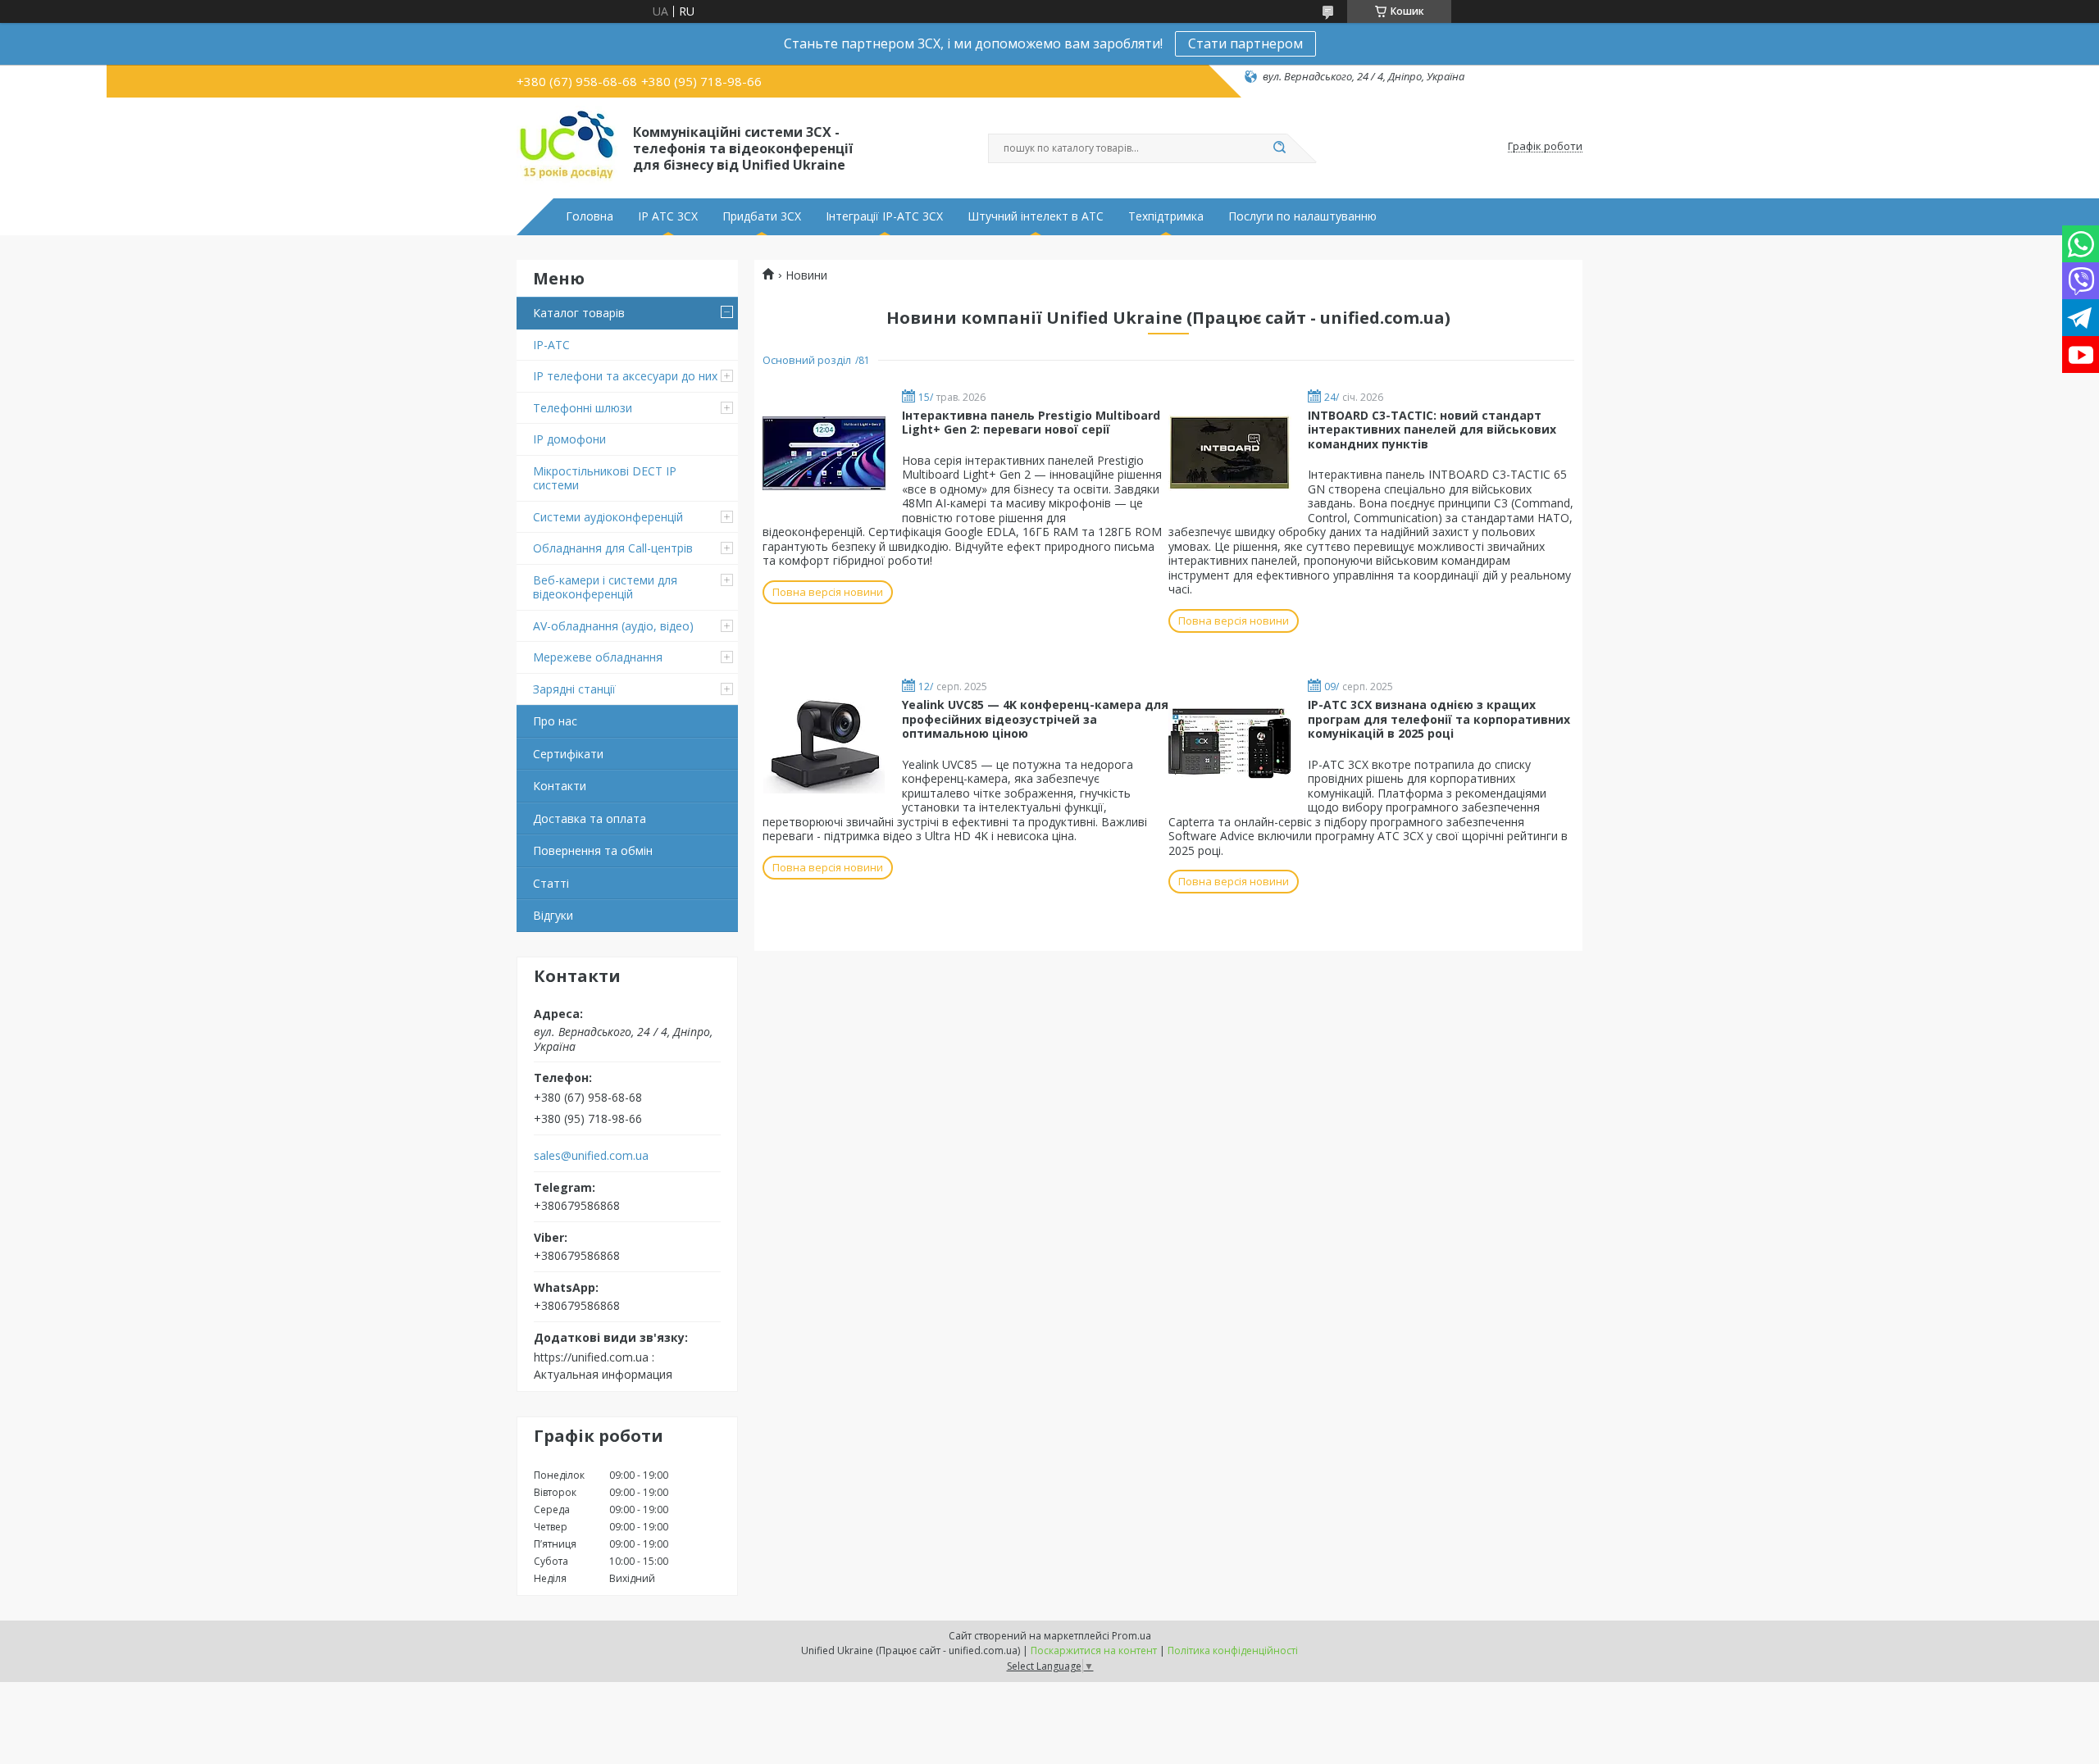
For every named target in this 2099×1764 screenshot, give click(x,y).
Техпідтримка (1166, 216)
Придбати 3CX (762, 216)
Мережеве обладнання (598, 657)
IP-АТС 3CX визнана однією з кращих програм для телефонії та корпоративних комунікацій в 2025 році (1439, 719)
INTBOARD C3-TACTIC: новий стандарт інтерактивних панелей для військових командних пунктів (1432, 430)
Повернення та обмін (593, 850)
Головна (590, 216)
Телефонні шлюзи (583, 408)
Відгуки (553, 915)
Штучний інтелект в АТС (1036, 216)
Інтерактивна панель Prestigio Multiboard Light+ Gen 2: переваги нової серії (1031, 423)
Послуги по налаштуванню (1302, 216)
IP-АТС (551, 345)
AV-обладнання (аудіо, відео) (613, 626)
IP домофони (569, 439)
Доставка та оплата (590, 818)
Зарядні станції (574, 689)
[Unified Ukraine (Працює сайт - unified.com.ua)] (567, 147)
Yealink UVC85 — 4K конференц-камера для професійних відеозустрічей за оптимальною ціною (1035, 719)
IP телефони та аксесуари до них (625, 376)
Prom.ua (1131, 1636)
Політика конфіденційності (1233, 1650)
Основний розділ (807, 360)
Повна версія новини (828, 592)
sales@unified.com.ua (591, 1156)
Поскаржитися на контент (1094, 1650)
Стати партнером (1245, 43)
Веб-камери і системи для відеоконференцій (605, 587)
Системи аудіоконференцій (608, 517)
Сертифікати (568, 754)
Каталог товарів (579, 313)
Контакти (560, 786)
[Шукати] (1279, 148)
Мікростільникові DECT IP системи (605, 478)
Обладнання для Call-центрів (613, 548)
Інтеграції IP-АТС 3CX (884, 216)
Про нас (555, 721)
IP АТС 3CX (668, 216)
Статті (551, 883)
